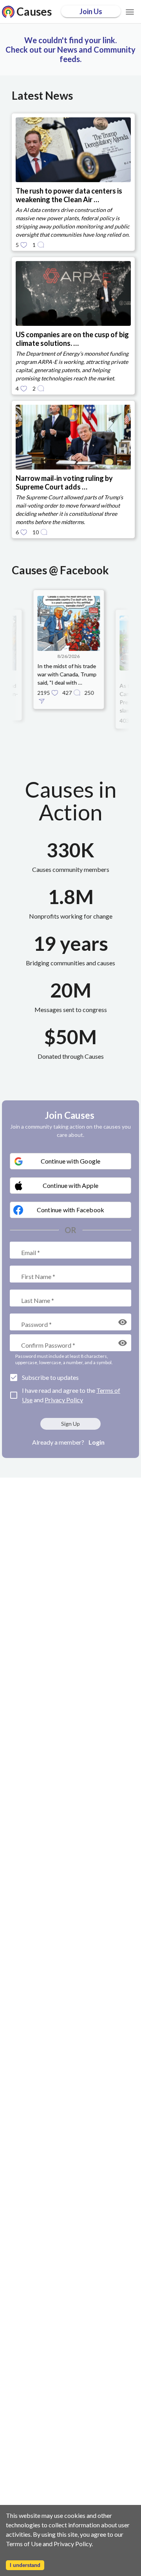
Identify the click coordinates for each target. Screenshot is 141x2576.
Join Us (91, 11)
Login (97, 1442)
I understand (25, 2565)
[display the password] (123, 1322)
